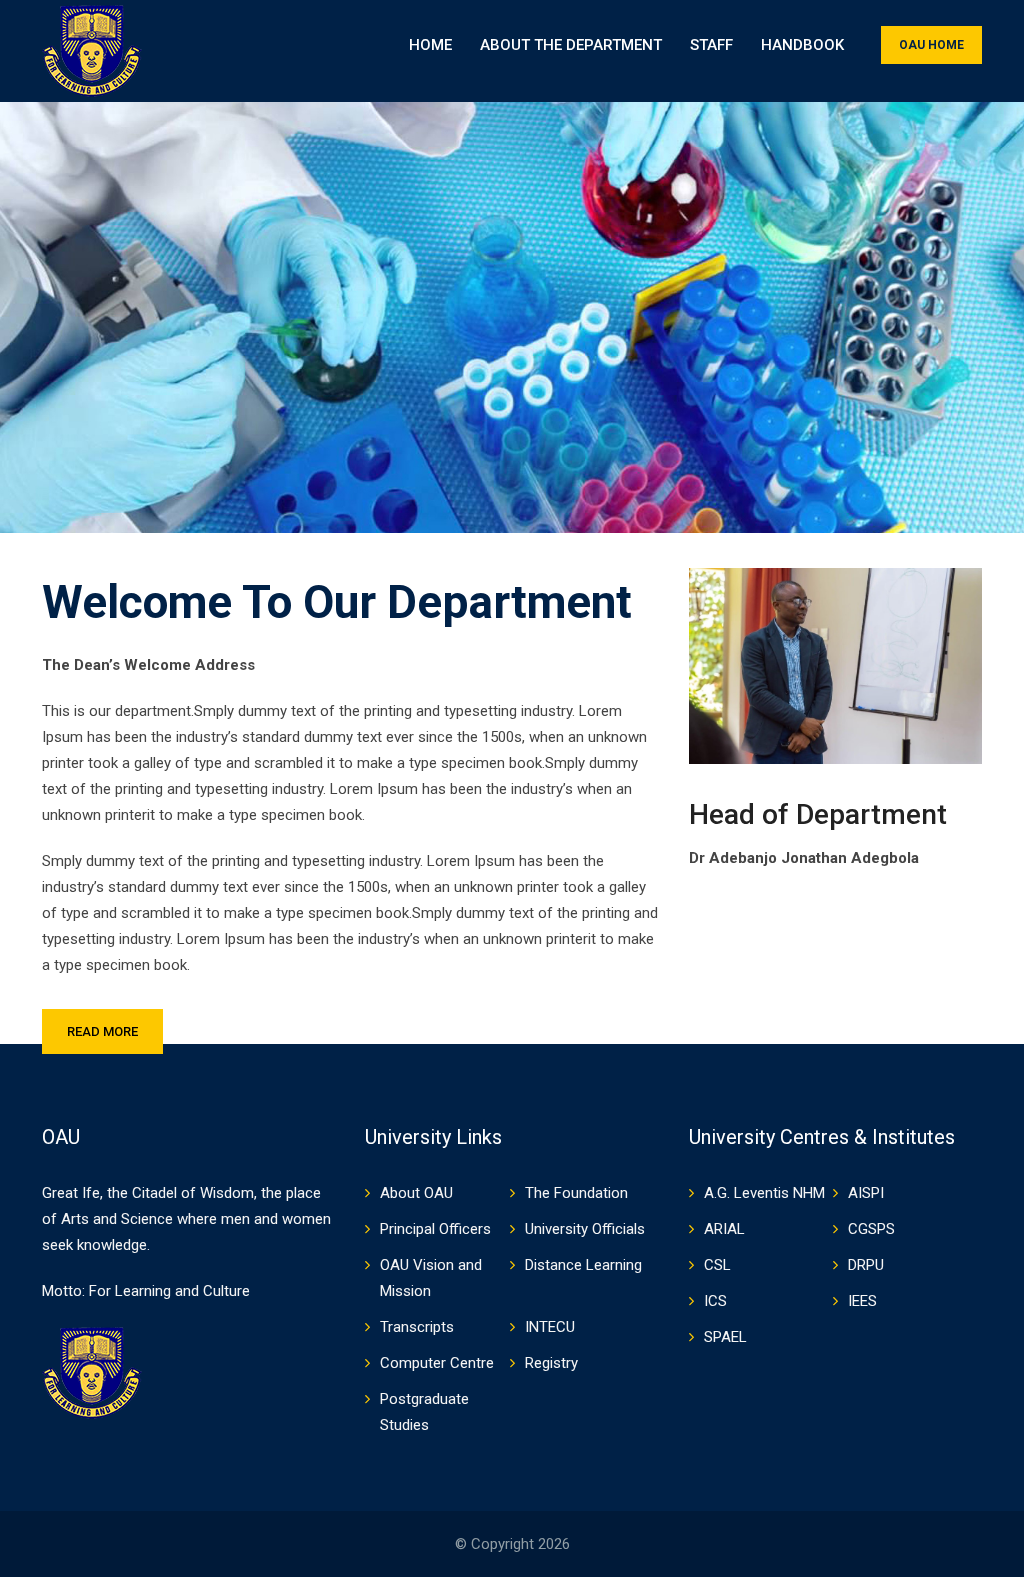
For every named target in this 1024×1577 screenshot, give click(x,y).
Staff (711, 45)
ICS (715, 1301)
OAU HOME (931, 45)
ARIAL (724, 1229)
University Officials (585, 1229)
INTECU (550, 1327)
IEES (862, 1301)
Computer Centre (437, 1363)
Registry (551, 1363)
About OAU (416, 1193)
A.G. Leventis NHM (764, 1193)
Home (430, 45)
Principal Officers (435, 1229)
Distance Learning (583, 1265)
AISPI (866, 1193)
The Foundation (576, 1193)
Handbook (802, 45)
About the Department (571, 45)
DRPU (866, 1265)
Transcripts (417, 1327)
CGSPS (871, 1229)
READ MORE (102, 1031)
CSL (717, 1265)
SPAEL (725, 1337)
